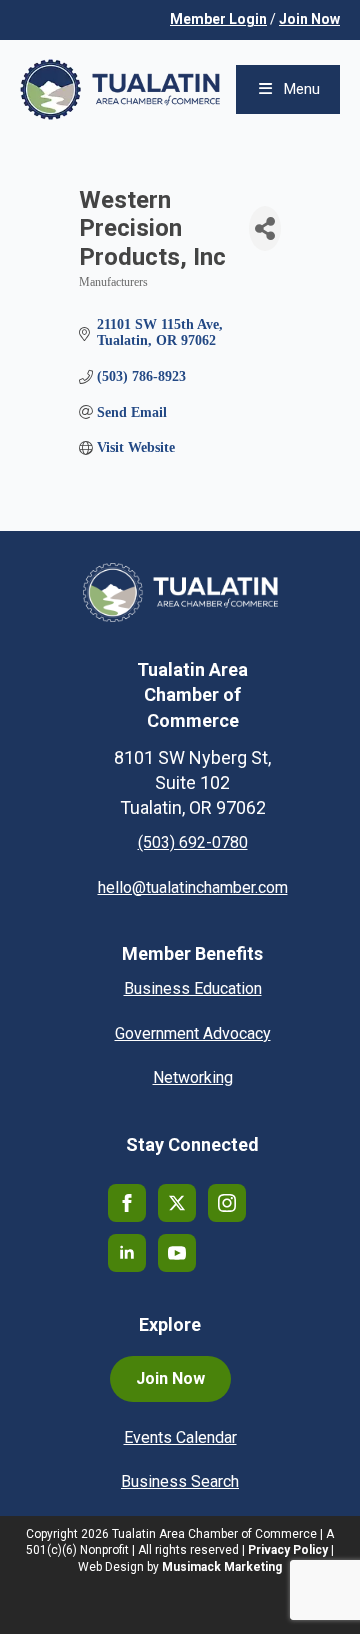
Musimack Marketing (222, 1567)
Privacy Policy (288, 1550)
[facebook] (127, 1203)
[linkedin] (127, 1253)
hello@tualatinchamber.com (193, 887)
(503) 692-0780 (193, 842)
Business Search (180, 1481)
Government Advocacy (193, 1033)
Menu (302, 89)
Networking (193, 1077)
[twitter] (177, 1203)
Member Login (218, 19)
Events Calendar (180, 1437)
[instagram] (227, 1203)
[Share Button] (265, 228)
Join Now (309, 19)
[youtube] (177, 1253)
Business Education (193, 988)
